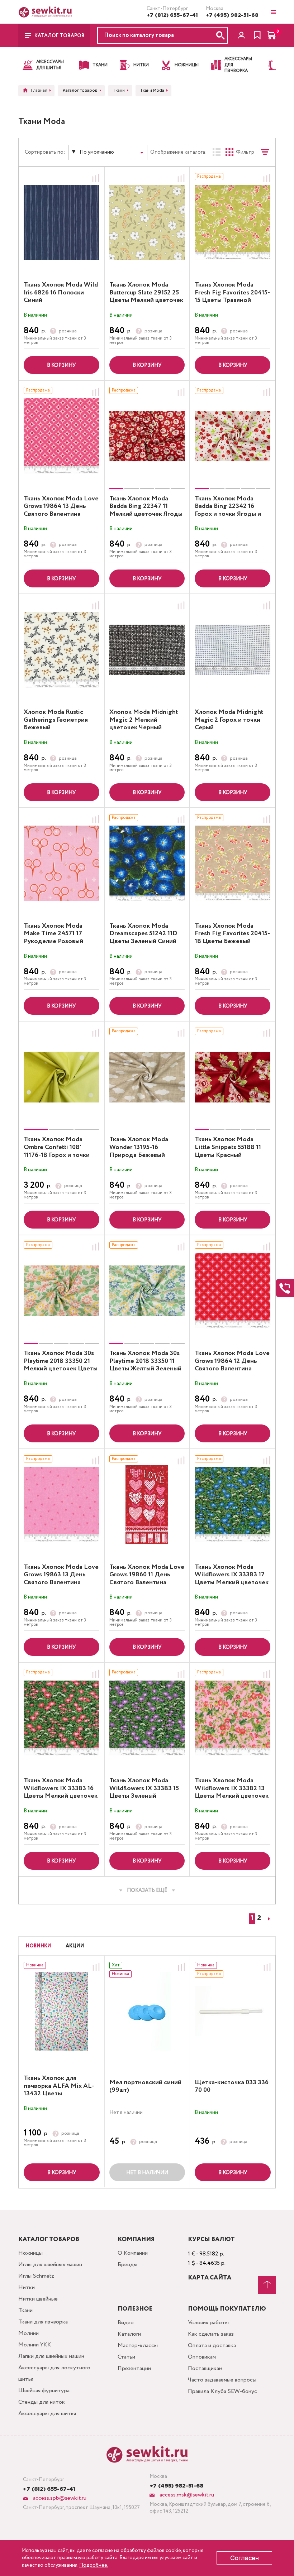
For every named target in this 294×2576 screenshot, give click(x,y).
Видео (126, 2323)
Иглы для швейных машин (50, 2265)
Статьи (126, 2357)
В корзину (61, 365)
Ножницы (30, 2253)
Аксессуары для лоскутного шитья (54, 2373)
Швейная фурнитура (44, 2391)
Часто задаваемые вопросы (222, 2380)
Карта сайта (210, 2278)
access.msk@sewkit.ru (186, 2495)
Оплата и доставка (212, 2346)
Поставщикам (205, 2368)
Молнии (29, 2333)
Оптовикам (202, 2357)
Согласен (245, 2558)
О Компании (133, 2253)
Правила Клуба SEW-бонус (222, 2391)
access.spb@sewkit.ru (59, 2498)
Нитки (27, 2287)
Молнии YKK (35, 2345)
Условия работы (208, 2323)
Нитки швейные (38, 2299)
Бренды (127, 2265)
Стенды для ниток (42, 2402)
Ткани (25, 2310)
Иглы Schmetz (36, 2276)
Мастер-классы (138, 2346)
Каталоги (129, 2334)
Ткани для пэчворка (43, 2322)
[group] (147, 436)
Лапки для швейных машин (51, 2356)
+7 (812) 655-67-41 (172, 15)
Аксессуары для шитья (47, 2414)
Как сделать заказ (211, 2334)
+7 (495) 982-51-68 (232, 15)
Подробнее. (94, 2565)
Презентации (134, 2368)
